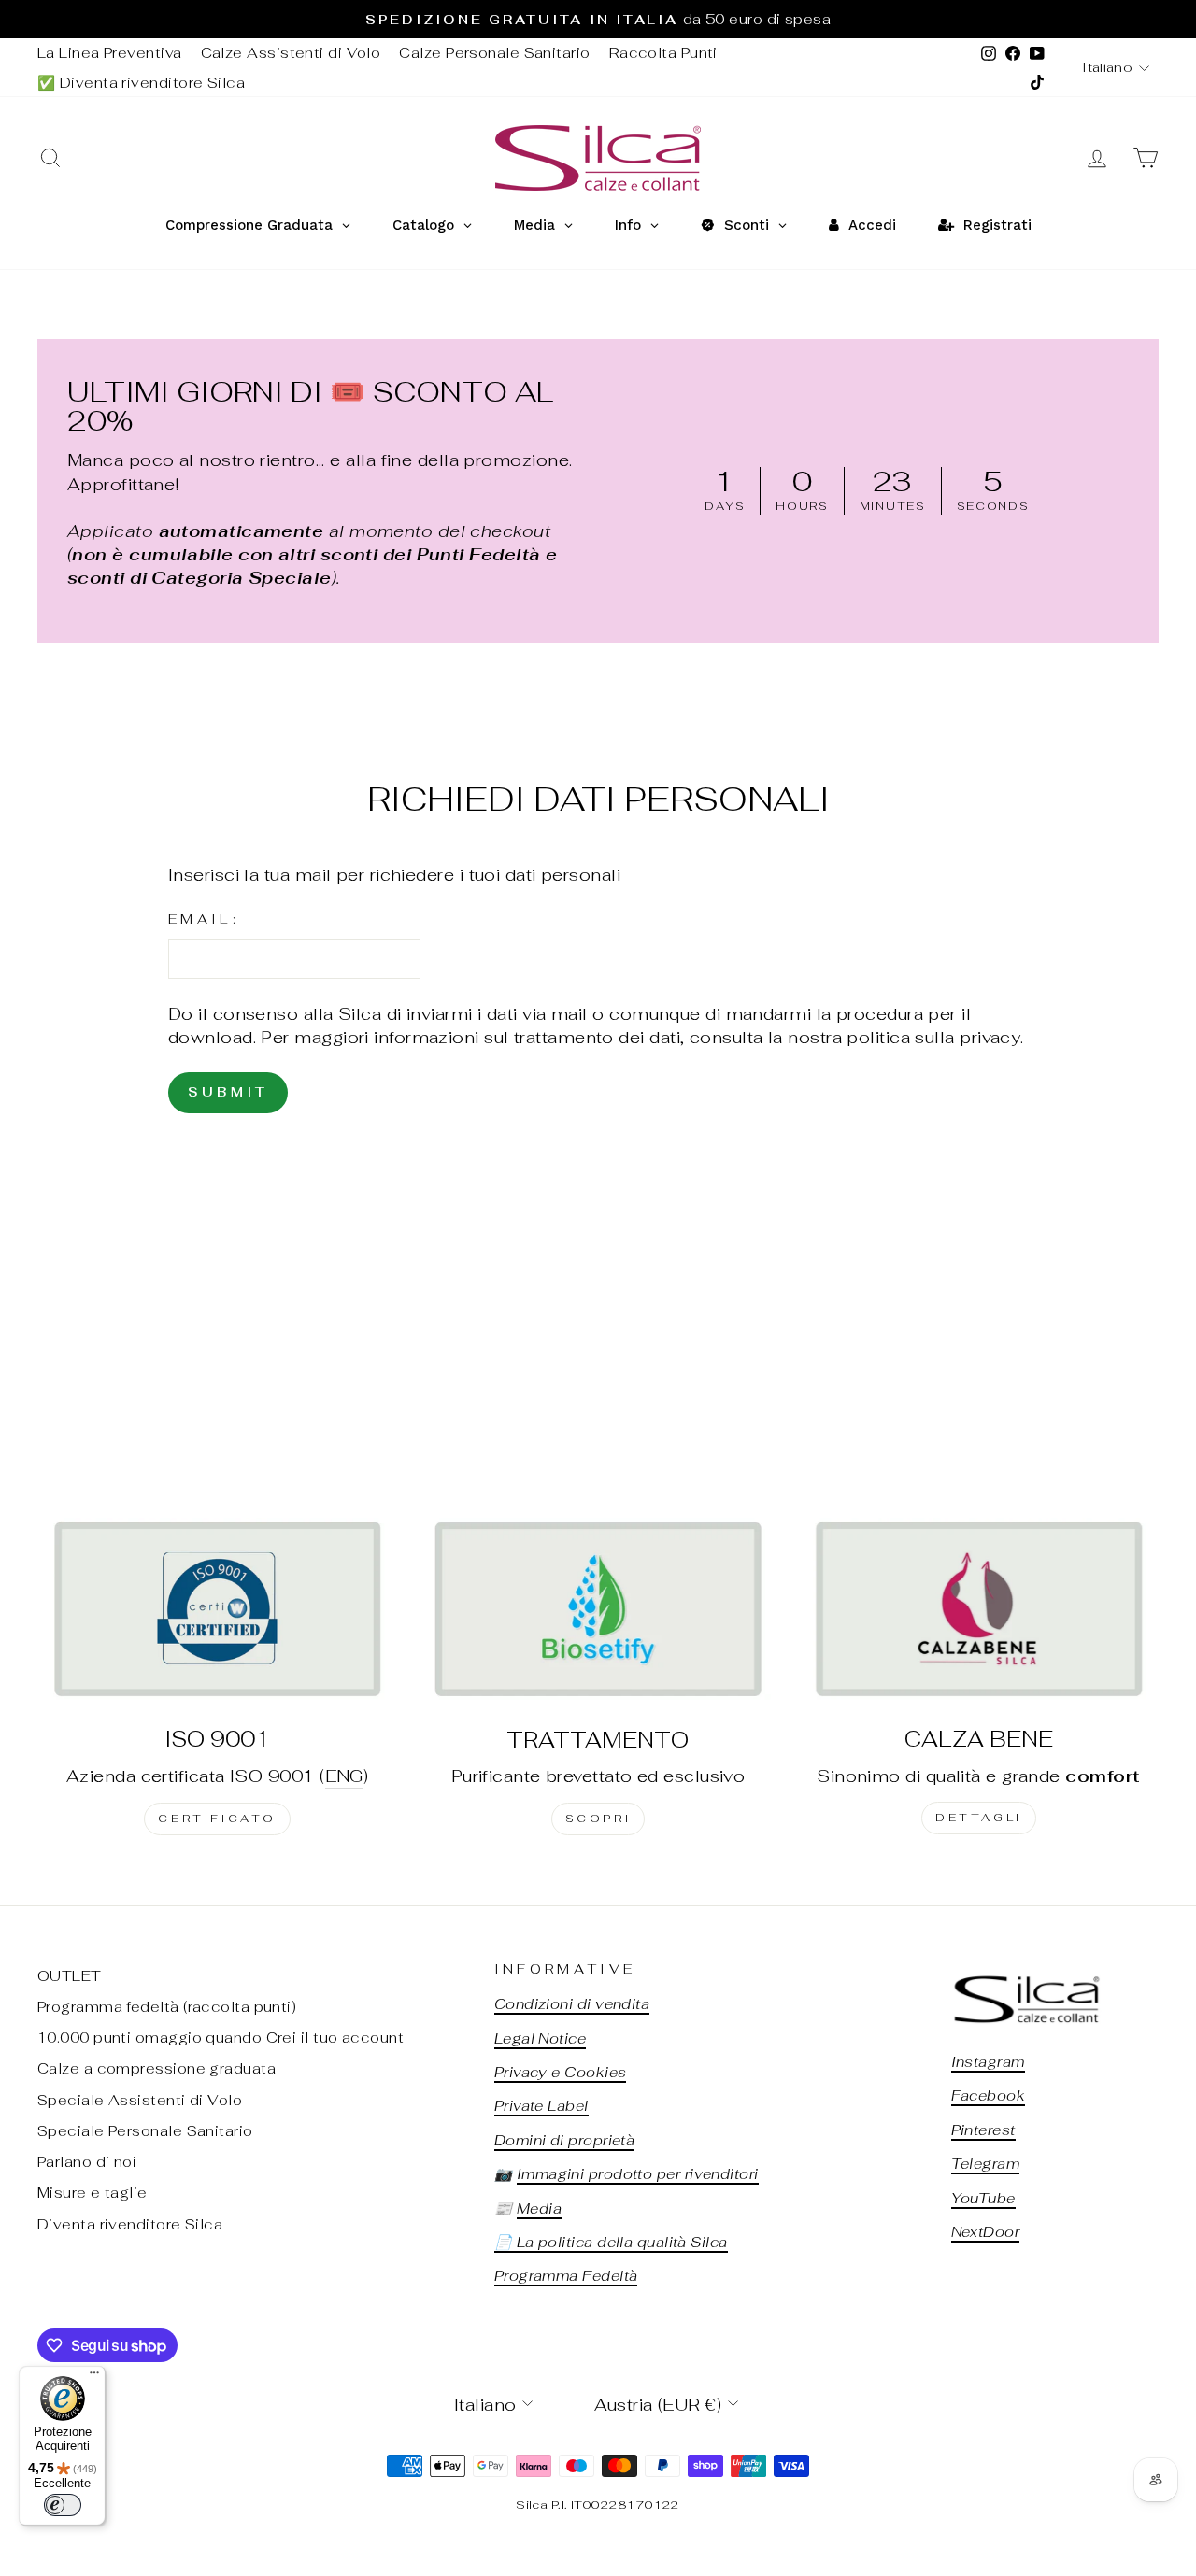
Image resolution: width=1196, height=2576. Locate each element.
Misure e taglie (93, 2193)
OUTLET (70, 1976)
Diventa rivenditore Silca (130, 2224)
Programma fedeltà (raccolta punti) (167, 2007)
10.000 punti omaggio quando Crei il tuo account (221, 2038)
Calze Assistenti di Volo (291, 53)
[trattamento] (598, 1609)
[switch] (63, 2505)
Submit (228, 1092)
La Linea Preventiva (110, 53)
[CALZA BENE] (979, 1608)
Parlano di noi (87, 2162)
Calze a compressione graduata (157, 2068)
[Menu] (94, 2377)
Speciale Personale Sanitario (145, 2131)
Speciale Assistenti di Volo (140, 2100)
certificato (217, 1819)
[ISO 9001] (217, 1608)
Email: (204, 919)
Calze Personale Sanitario (494, 53)
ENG (344, 1776)
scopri (598, 1819)
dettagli (979, 1818)
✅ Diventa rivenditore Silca (141, 83)
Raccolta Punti (663, 53)
